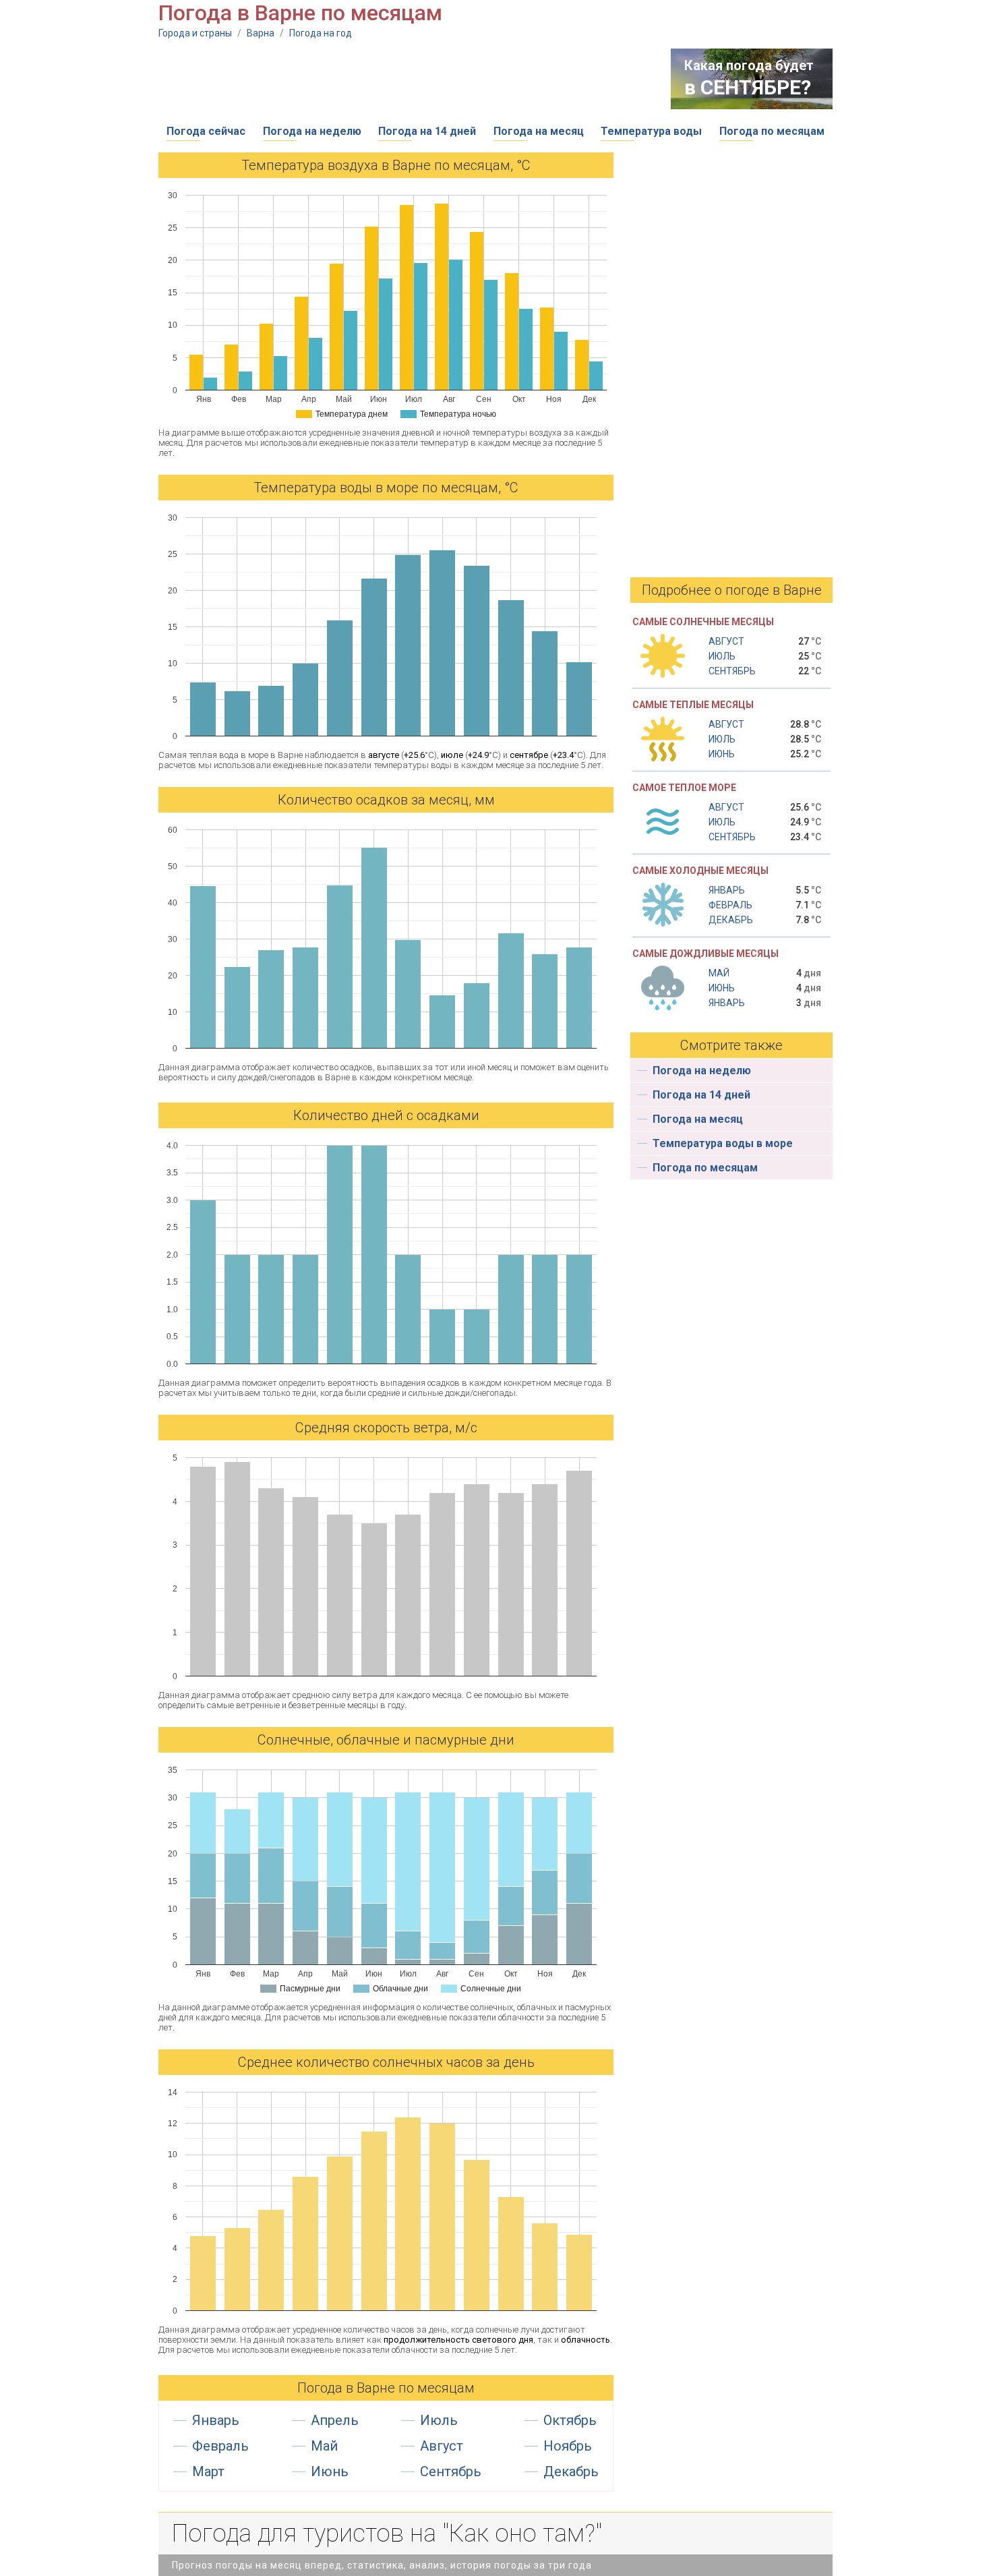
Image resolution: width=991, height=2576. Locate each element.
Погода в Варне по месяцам (386, 2388)
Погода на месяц (539, 131)
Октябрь (570, 2420)
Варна (261, 33)
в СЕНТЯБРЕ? (748, 87)
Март (208, 2471)
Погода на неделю (312, 131)
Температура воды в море (723, 1143)
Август (442, 2446)
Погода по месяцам (772, 131)
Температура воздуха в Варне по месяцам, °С (386, 165)
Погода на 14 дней (427, 131)
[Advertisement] (404, 79)
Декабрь (571, 2471)
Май (324, 2446)
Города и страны (195, 33)
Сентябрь (451, 2471)
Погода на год (321, 33)
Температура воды (651, 131)
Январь (216, 2420)
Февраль (220, 2446)
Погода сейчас (206, 131)
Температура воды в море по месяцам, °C (386, 488)
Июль (439, 2420)
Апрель (335, 2420)
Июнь (330, 2471)
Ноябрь (568, 2446)
